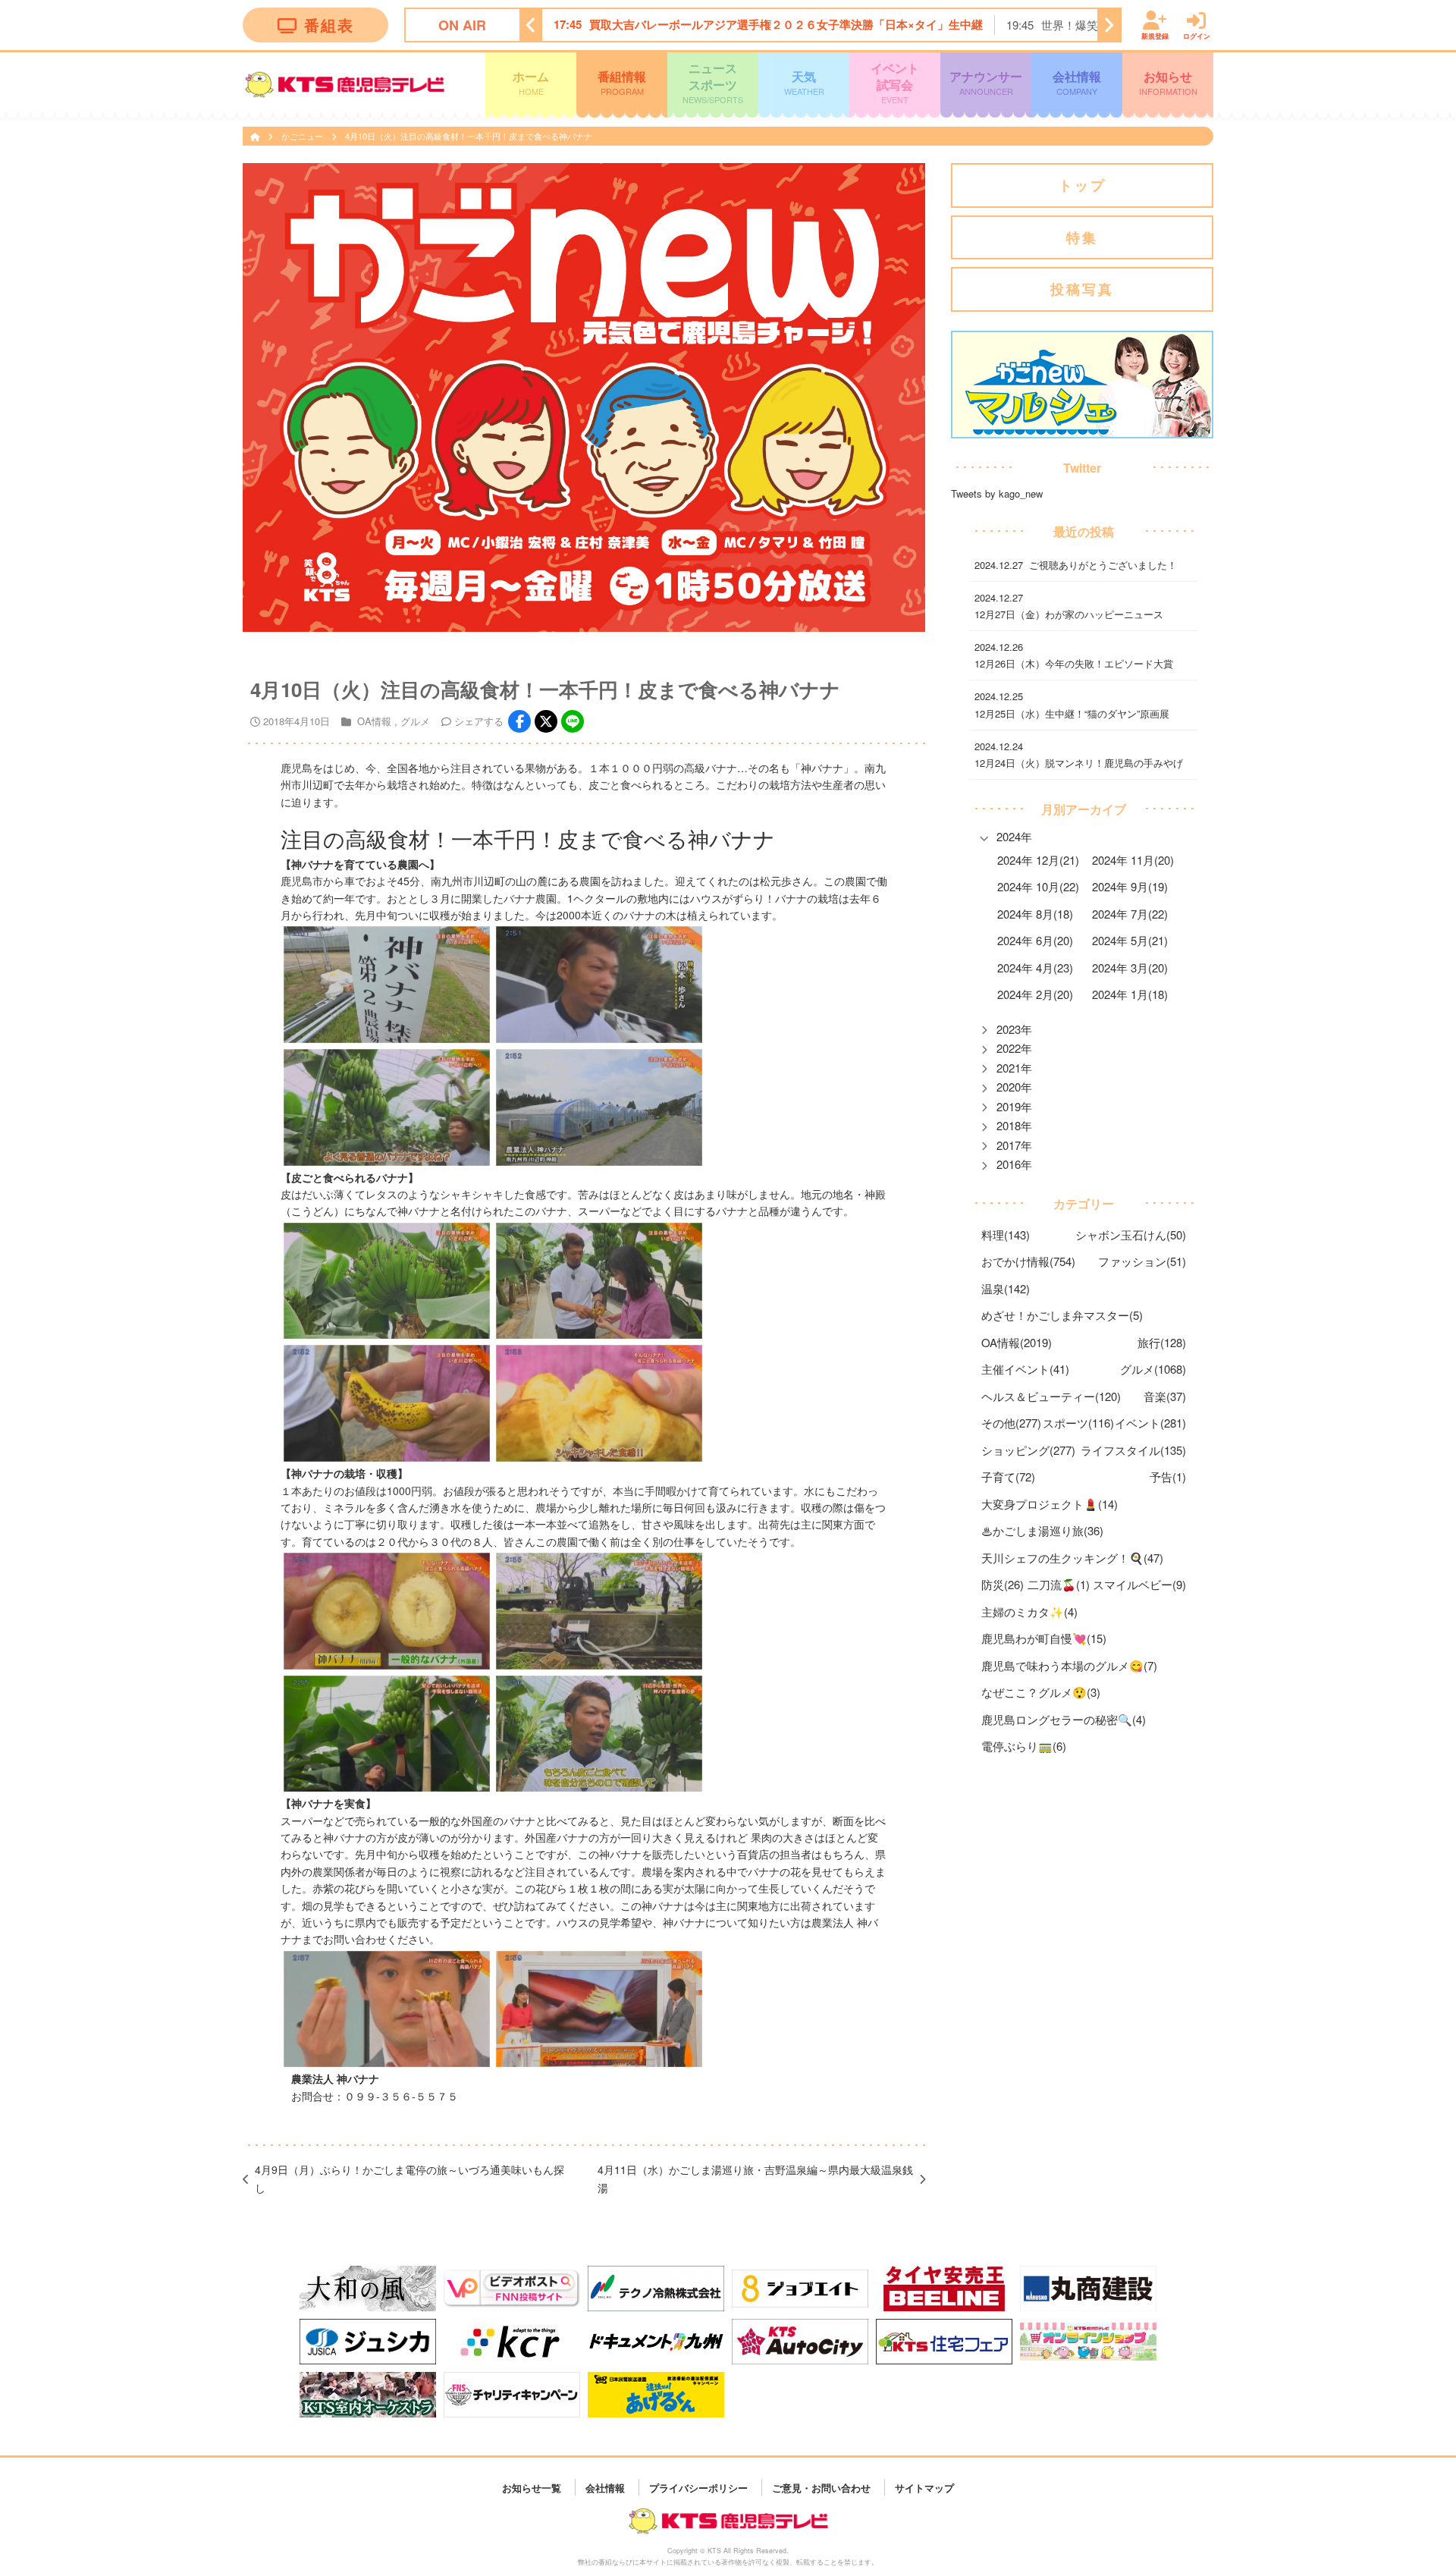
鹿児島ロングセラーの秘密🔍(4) (1064, 1719)
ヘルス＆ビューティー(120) (1051, 1396)
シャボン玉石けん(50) (1131, 1235)
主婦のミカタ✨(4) (1029, 1612)
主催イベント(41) (1025, 1369)
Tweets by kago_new (997, 493)
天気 (804, 82)
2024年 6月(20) (1035, 940)
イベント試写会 (895, 82)
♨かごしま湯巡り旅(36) (1042, 1530)
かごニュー (303, 136)
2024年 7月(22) (1130, 914)
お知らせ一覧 (532, 2487)
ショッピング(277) (1028, 1450)
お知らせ (1168, 82)
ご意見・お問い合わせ (821, 2487)
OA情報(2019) (1017, 1342)
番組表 (329, 25)
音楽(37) (1165, 1396)
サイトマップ (924, 2487)
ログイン (1197, 35)
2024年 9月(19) (1130, 886)
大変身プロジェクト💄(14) (1050, 1504)
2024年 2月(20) (1035, 994)
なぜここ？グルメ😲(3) (1041, 1692)
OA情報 (374, 721)
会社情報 (1077, 82)
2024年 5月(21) (1130, 940)
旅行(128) (1162, 1342)
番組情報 (622, 82)
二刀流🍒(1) (1059, 1584)
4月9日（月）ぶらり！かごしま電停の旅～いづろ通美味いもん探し (409, 2179)
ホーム (531, 82)
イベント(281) (1150, 1423)
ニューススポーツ (713, 82)
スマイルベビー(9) (1139, 1584)
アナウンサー (986, 82)
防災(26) (1003, 1584)
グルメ (415, 721)
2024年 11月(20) (1133, 860)
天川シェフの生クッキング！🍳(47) (1072, 1558)
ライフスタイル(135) (1133, 1450)
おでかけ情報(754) (1028, 1261)
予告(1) (1168, 1476)
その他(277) (1011, 1423)
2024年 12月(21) (1038, 860)
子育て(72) (1008, 1476)
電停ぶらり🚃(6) (1024, 1746)
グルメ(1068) (1153, 1369)
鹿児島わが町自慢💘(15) (1044, 1638)
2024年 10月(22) (1038, 886)
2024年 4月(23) (1035, 968)
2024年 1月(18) (1130, 994)
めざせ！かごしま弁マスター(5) (1062, 1315)
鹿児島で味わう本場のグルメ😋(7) (1069, 1665)
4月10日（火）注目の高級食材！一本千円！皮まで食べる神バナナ (469, 136)
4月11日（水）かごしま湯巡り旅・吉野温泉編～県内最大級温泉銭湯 (755, 2179)
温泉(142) (1006, 1288)
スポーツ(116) (1078, 1423)
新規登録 (1155, 35)
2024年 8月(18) (1035, 914)
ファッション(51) (1142, 1261)
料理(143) (1006, 1235)
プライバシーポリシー (698, 2487)
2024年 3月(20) (1130, 968)
